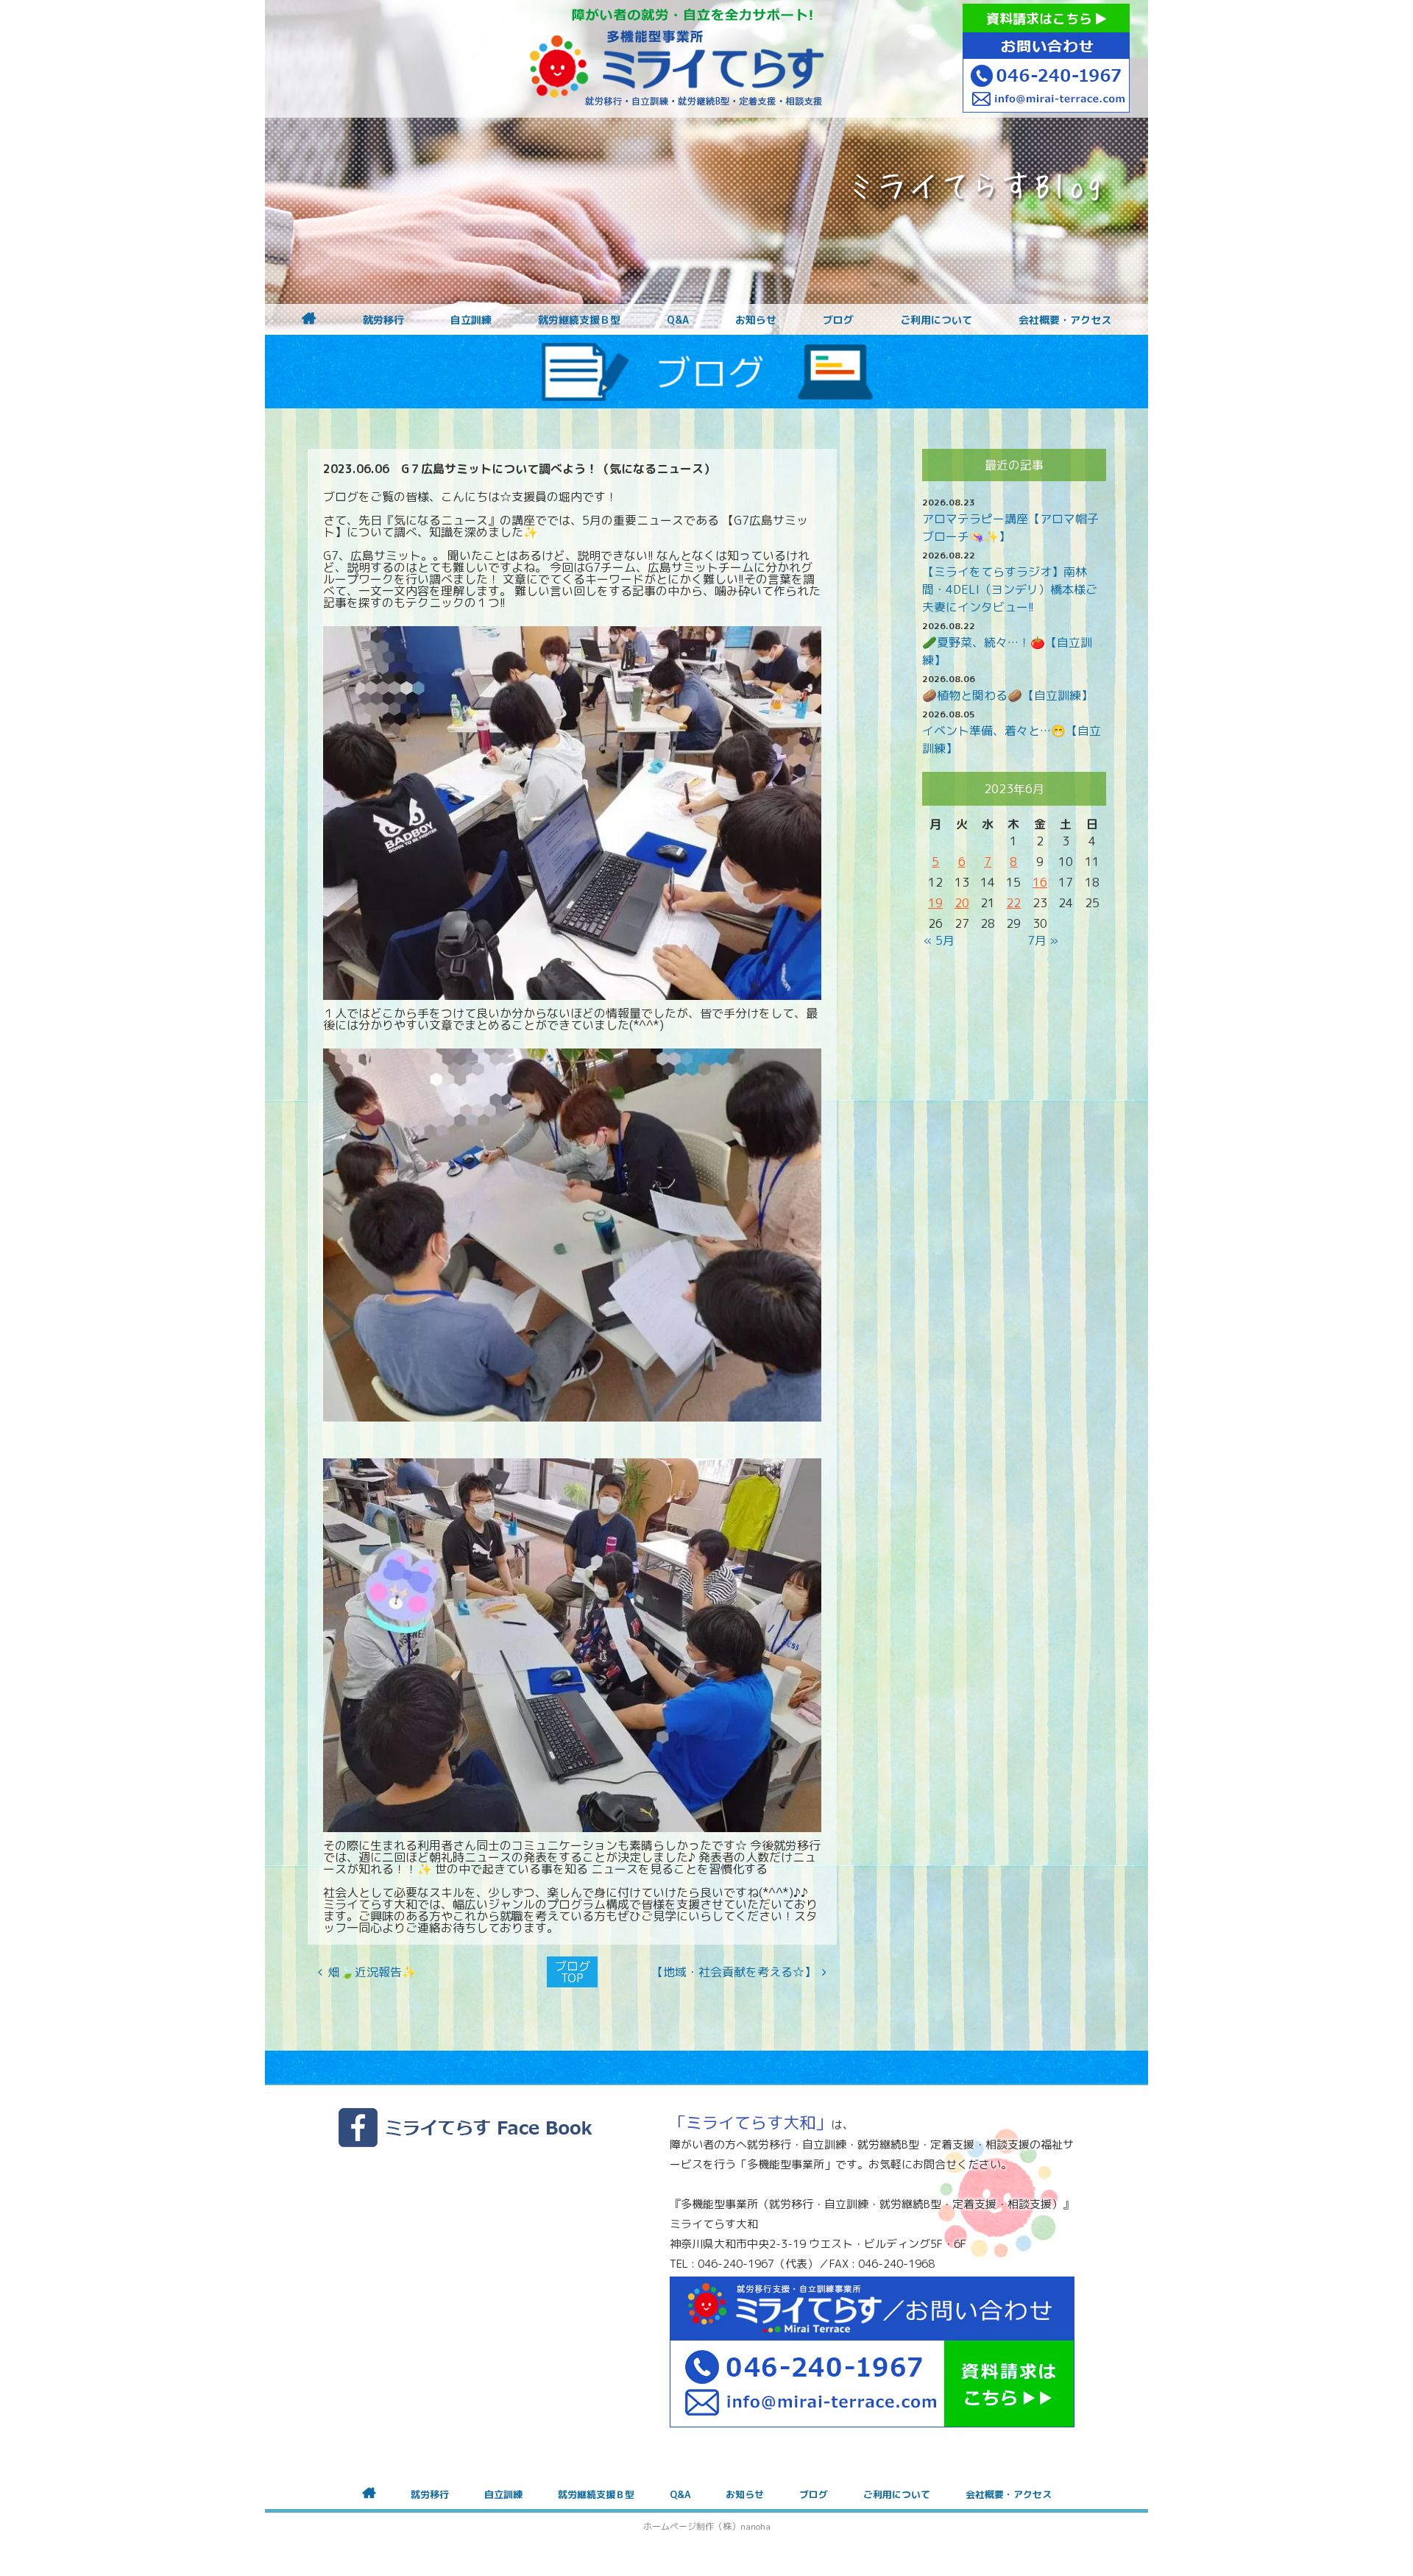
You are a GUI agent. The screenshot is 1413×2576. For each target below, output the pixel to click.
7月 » (1043, 940)
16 (1040, 882)
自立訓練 (471, 320)
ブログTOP (573, 1972)
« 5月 (939, 940)
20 (962, 903)
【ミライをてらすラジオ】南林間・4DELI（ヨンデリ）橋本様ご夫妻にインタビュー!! (1010, 589)
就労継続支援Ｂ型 (579, 320)
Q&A (678, 320)
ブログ (838, 320)
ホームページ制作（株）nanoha (707, 2526)
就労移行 (383, 320)
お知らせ (756, 320)
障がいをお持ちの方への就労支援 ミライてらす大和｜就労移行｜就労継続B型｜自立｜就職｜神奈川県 (677, 59)
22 (1013, 903)
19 (935, 903)
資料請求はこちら (1041, 19)
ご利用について (936, 320)
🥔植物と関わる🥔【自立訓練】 (1007, 695)
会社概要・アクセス (1065, 320)
